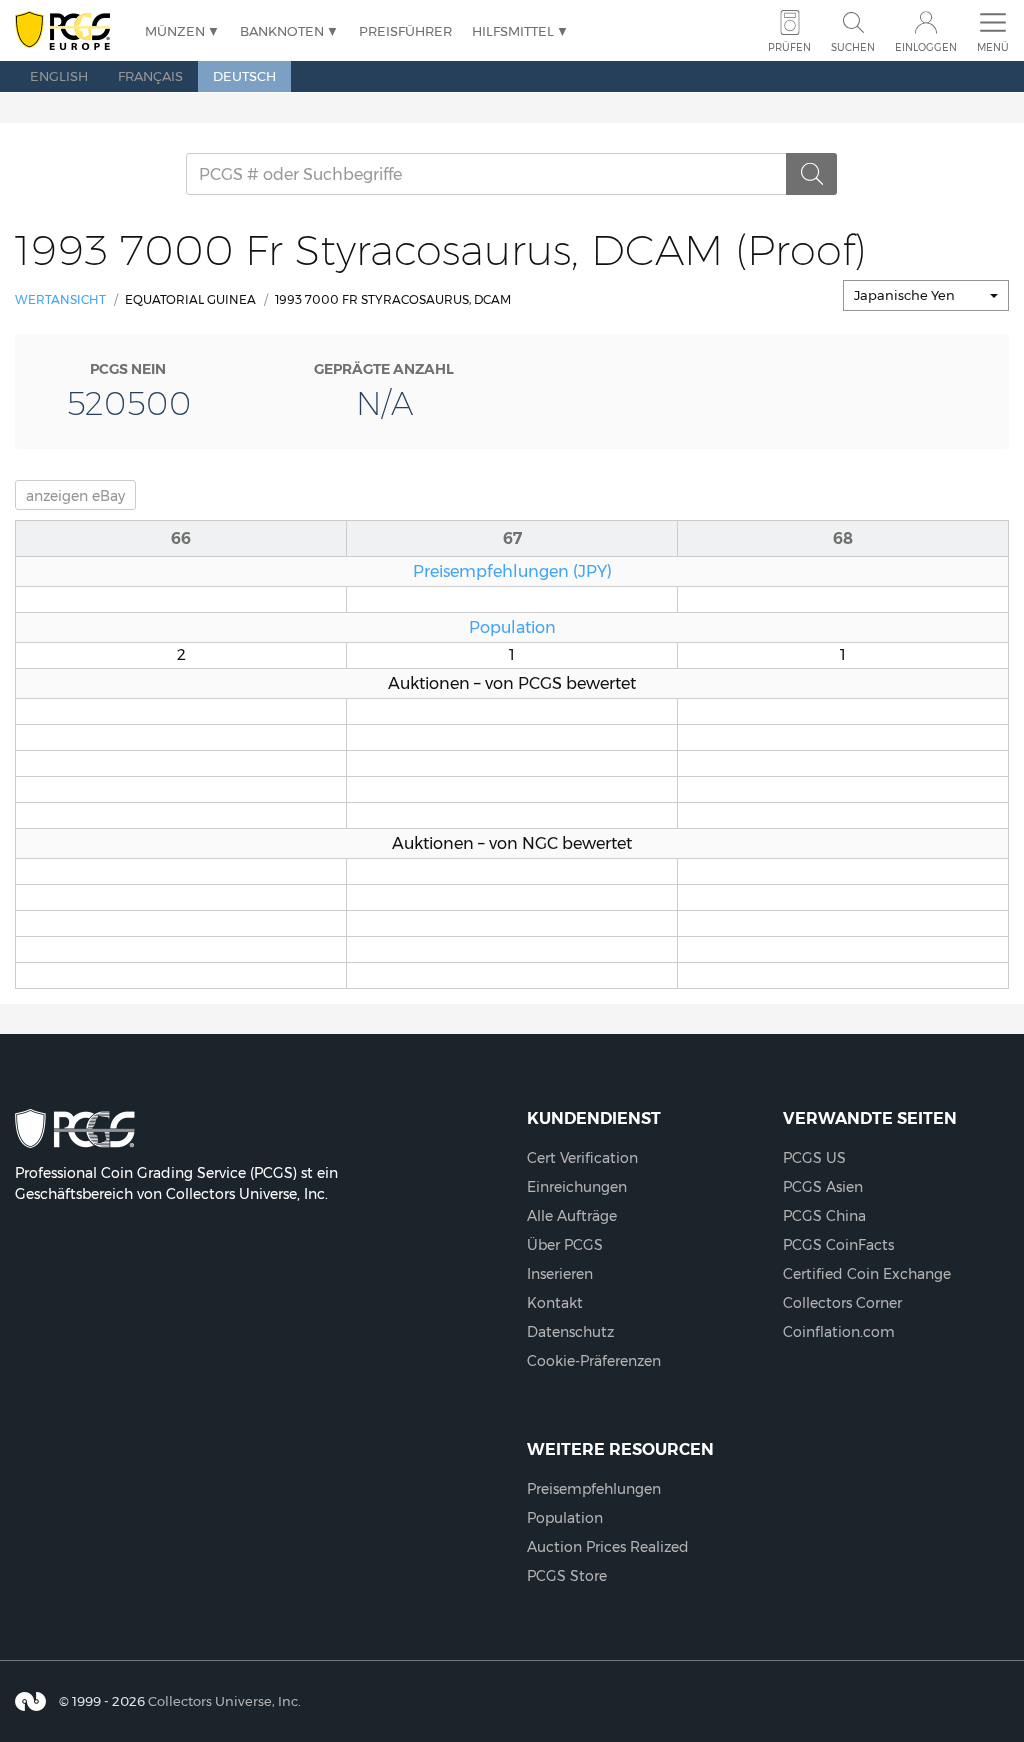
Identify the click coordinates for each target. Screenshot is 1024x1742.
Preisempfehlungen (594, 1489)
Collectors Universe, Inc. (224, 1701)
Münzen (175, 31)
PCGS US (814, 1158)
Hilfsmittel (513, 31)
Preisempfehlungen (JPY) (512, 571)
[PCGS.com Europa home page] (70, 31)
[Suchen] (812, 174)
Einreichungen (577, 1187)
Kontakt (555, 1303)
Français (150, 76)
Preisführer (405, 31)
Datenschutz (570, 1332)
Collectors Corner (842, 1303)
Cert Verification (582, 1158)
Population (512, 627)
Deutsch (244, 76)
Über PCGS (565, 1245)
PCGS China (824, 1216)
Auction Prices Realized (608, 1547)
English (59, 76)
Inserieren (560, 1274)
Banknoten (282, 31)
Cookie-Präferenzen (594, 1361)
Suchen (853, 47)
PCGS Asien (823, 1187)
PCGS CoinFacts (838, 1245)
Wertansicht (60, 299)
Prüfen (789, 47)
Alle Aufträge (572, 1216)
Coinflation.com (839, 1332)
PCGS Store (567, 1576)
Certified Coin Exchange (867, 1274)
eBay (75, 496)
